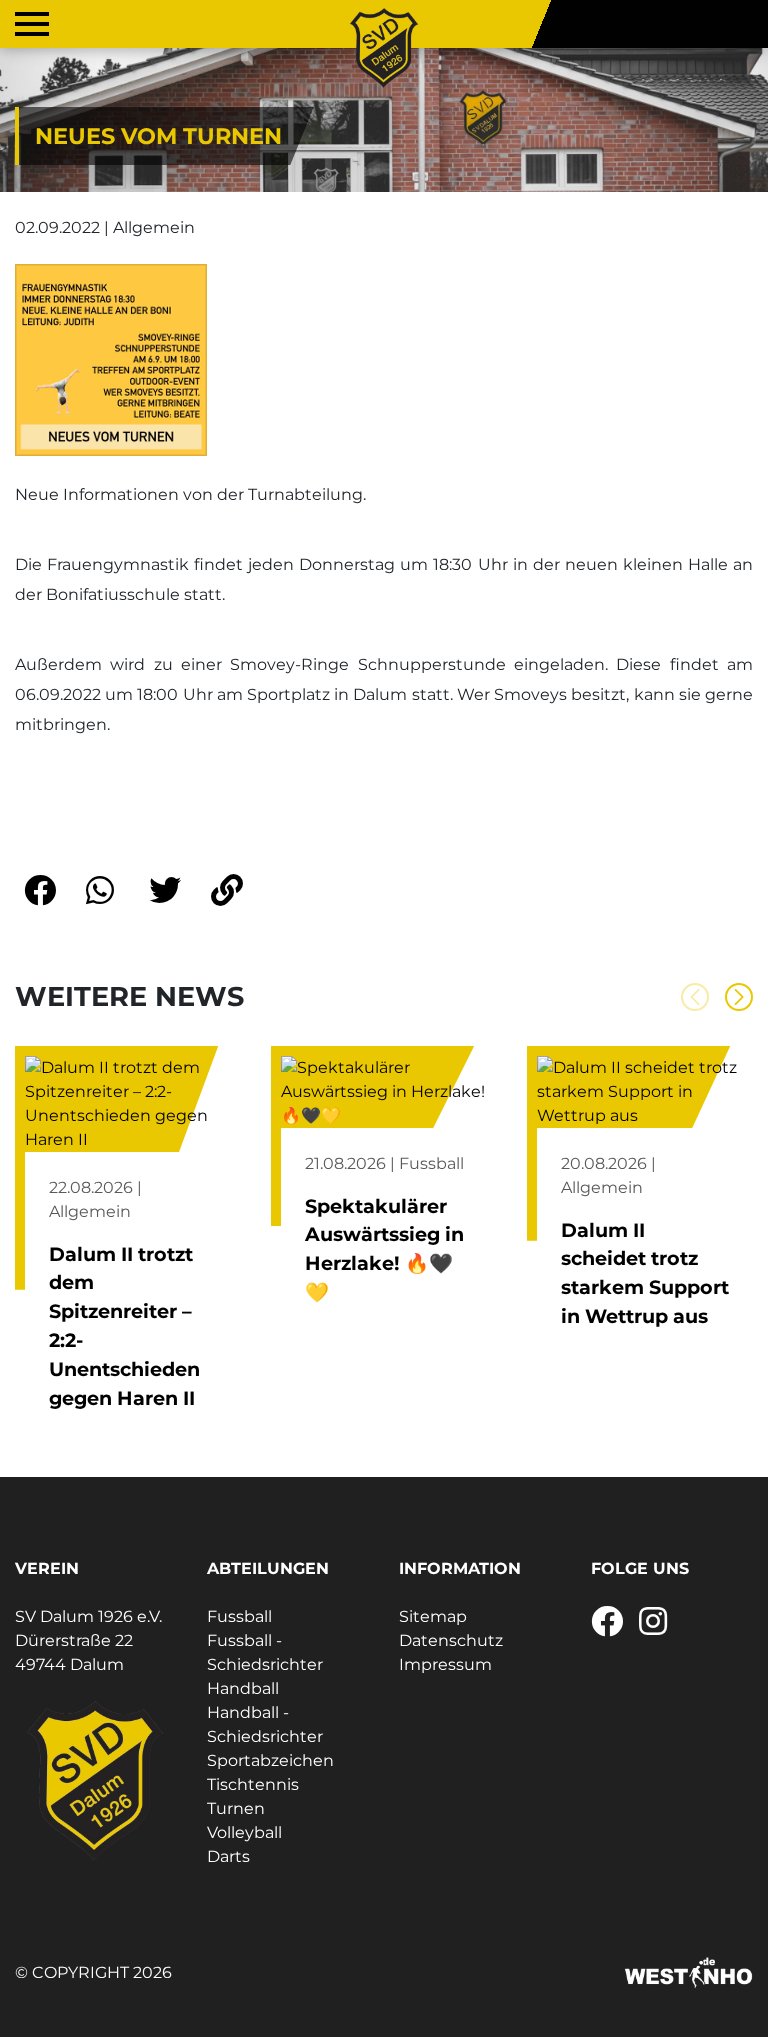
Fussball (239, 1616)
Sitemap (433, 1616)
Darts (228, 1856)
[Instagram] (653, 1627)
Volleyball (244, 1832)
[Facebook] (607, 1627)
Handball (243, 1688)
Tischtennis (253, 1784)
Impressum (445, 1664)
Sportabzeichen (270, 1760)
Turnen (236, 1808)
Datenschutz (451, 1640)
